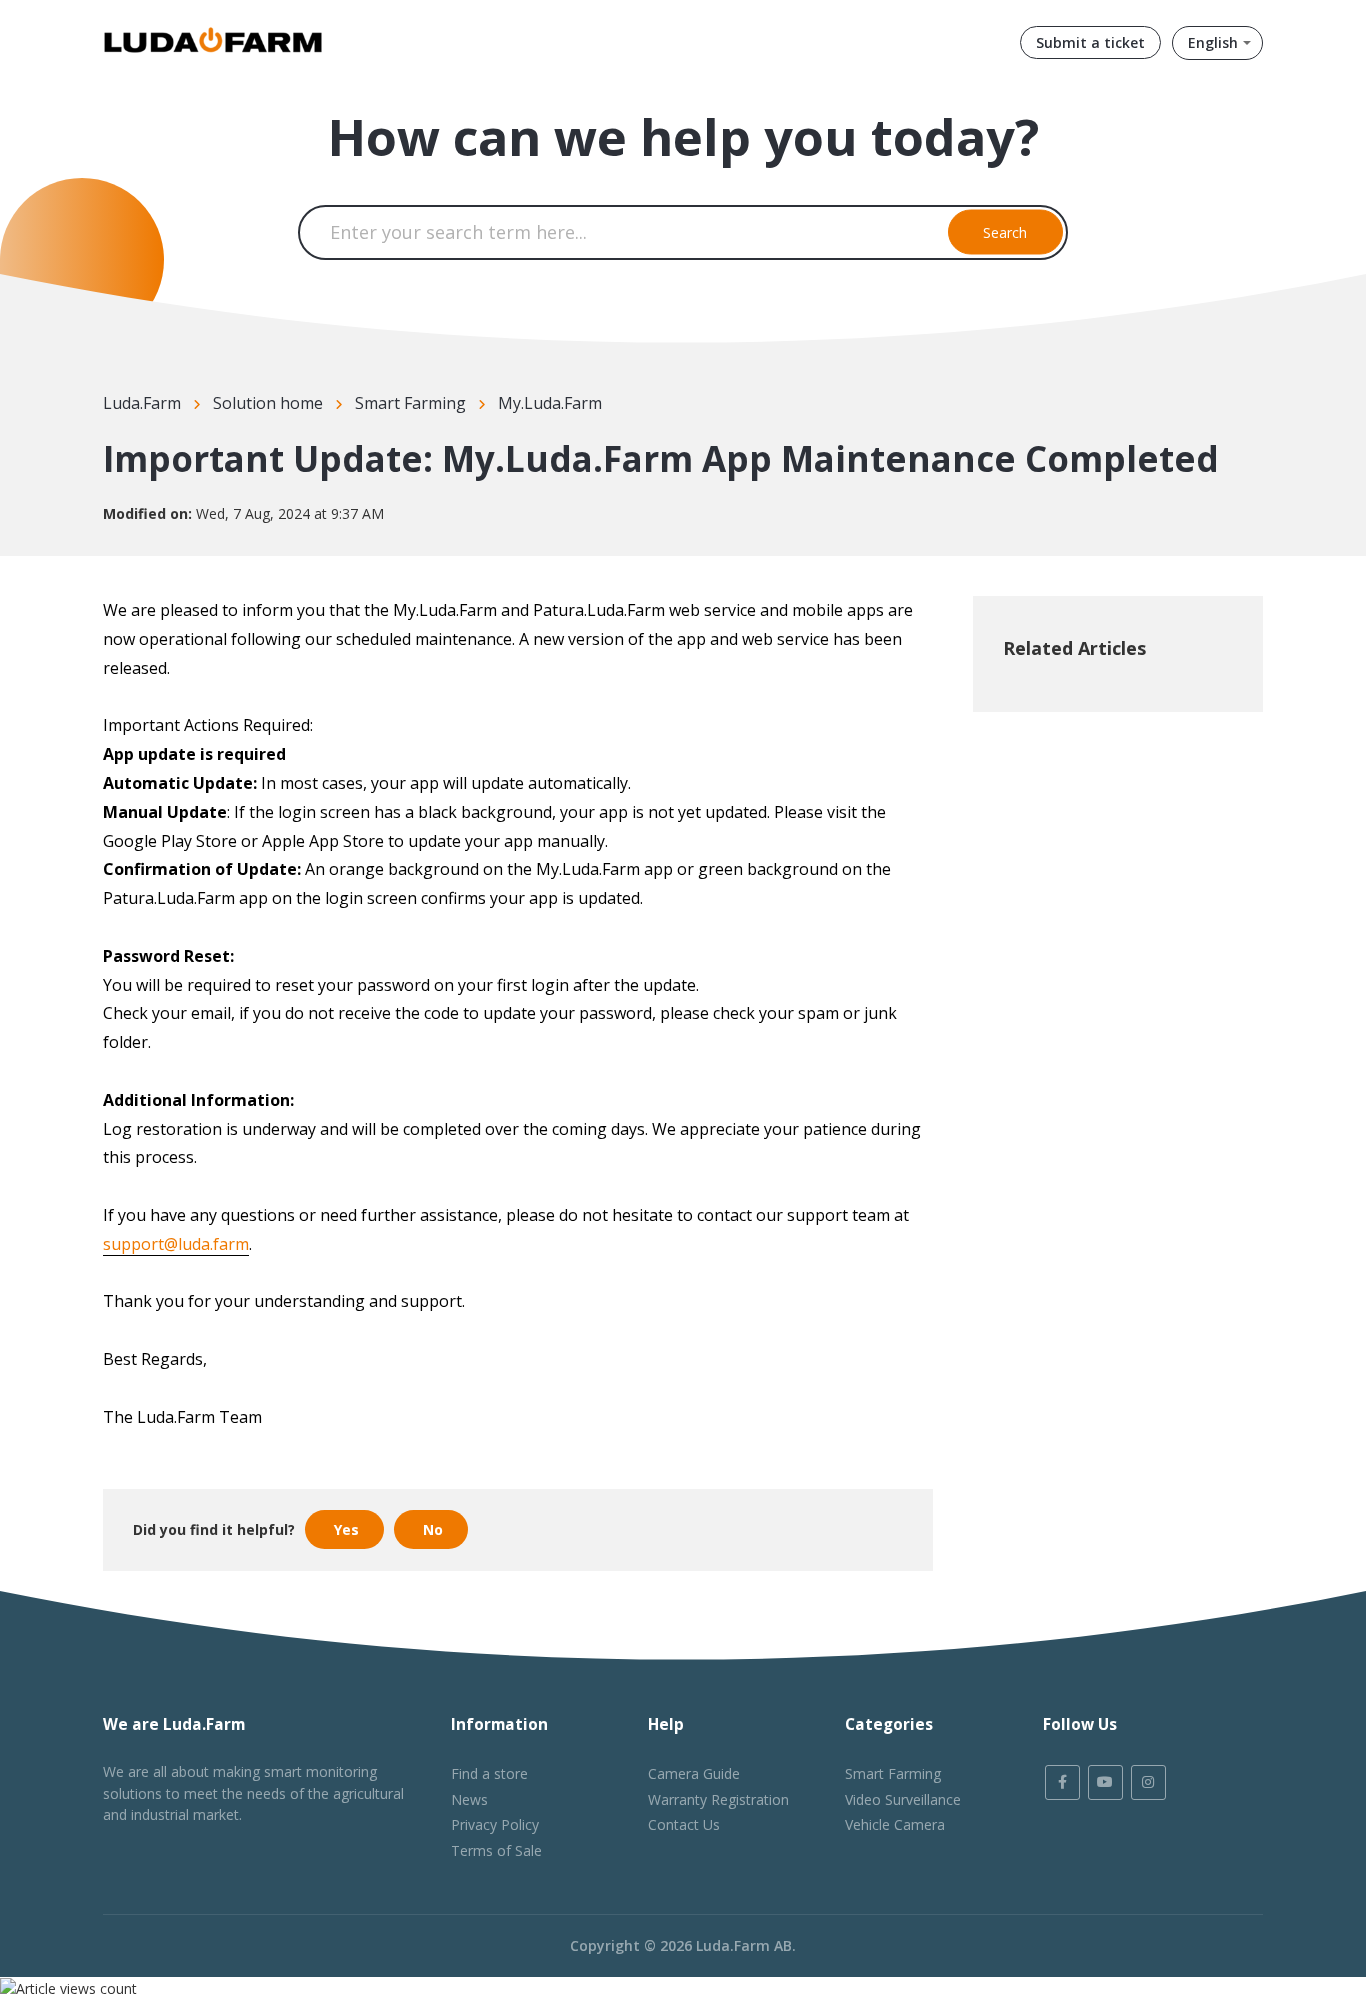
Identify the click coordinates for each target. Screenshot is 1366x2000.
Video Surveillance (903, 1799)
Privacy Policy (495, 1824)
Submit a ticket (1090, 42)
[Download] (646, 755)
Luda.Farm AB (744, 1945)
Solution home (268, 403)
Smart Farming (410, 403)
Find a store (489, 1773)
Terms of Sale (496, 1850)
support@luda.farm (176, 1244)
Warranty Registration (718, 1799)
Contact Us (684, 1824)
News (469, 1799)
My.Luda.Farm (550, 403)
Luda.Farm (142, 403)
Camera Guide (694, 1773)
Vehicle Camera (895, 1824)
